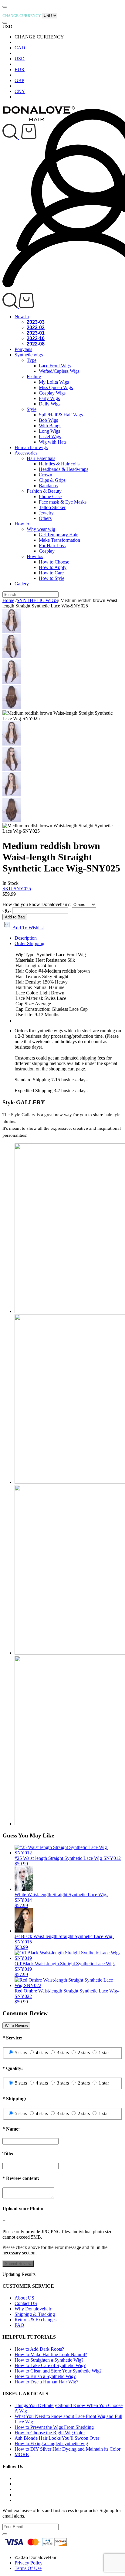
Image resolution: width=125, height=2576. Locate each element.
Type (32, 360)
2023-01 (36, 333)
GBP (19, 80)
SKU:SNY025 (17, 889)
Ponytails (23, 349)
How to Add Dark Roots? (39, 2349)
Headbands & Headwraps (64, 469)
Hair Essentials (41, 458)
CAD (20, 48)
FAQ (19, 2325)
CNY (20, 91)
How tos (35, 556)
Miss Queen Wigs (56, 387)
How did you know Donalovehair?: (37, 904)
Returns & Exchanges (35, 2320)
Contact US (26, 2303)
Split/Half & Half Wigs (61, 415)
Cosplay (47, 551)
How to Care (51, 573)
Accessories (26, 453)
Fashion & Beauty (44, 491)
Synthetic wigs (29, 355)
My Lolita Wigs (54, 382)
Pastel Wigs (50, 436)
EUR (20, 69)
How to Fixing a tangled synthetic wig (51, 2444)
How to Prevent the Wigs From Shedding (54, 2427)
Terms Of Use (28, 2568)
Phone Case (50, 496)
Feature (34, 377)
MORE (22, 2454)
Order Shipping (29, 943)
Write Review (16, 2026)
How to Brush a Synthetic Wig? (45, 2376)
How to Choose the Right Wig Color (50, 2433)
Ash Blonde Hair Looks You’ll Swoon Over (57, 2438)
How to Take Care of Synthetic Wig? (50, 2365)
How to (22, 524)
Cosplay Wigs (52, 393)
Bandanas (48, 486)
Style (32, 409)
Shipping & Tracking (35, 2314)
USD (20, 59)
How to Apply (53, 567)
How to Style (52, 578)
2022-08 (36, 344)
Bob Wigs (48, 420)
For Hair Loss (52, 546)
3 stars (63, 2053)
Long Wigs (49, 431)
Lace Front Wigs (55, 366)
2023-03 (36, 322)
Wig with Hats (53, 442)
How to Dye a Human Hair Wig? (46, 2382)
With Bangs (50, 426)
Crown (46, 475)
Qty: (7, 910)
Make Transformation (59, 540)
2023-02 (36, 327)
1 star (104, 2053)
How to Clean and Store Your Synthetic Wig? (58, 2371)
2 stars (84, 2053)
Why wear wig (41, 529)
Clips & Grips (52, 480)
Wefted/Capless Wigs (59, 371)
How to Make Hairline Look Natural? (51, 2354)
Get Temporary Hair (58, 535)
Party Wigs (49, 398)
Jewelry (46, 513)
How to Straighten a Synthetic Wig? (49, 2360)
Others (45, 518)
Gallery (22, 584)
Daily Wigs (50, 404)
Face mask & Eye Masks (63, 502)
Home (8, 600)
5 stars (21, 2053)
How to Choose (54, 562)
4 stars (42, 2053)
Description (26, 938)
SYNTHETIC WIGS (37, 600)
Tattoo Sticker (52, 507)
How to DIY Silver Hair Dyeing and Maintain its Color (68, 2449)
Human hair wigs (31, 447)
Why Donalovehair (33, 2309)
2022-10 (36, 338)
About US (24, 2298)
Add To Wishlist (28, 928)
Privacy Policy (29, 2563)
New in (22, 317)
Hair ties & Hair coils (59, 464)
